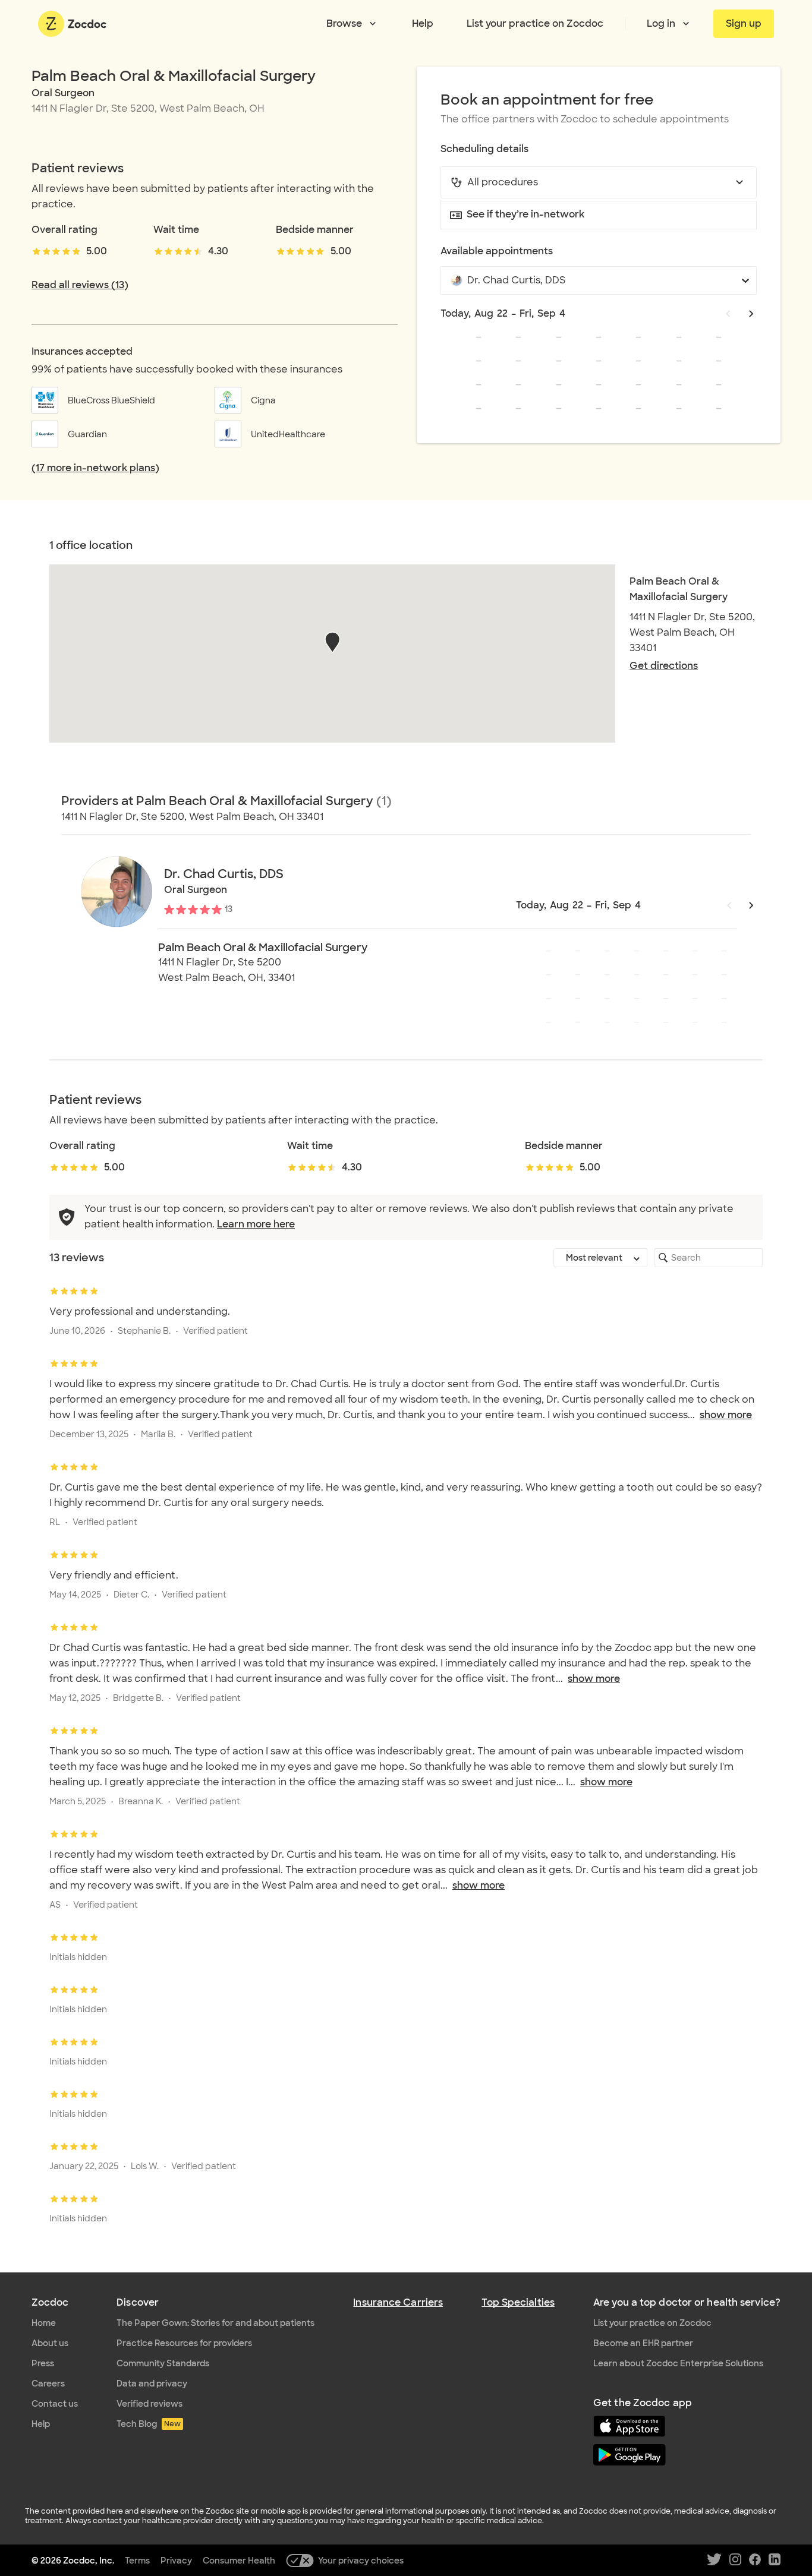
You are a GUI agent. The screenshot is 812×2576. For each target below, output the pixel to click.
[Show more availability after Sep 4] (751, 314)
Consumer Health (239, 2561)
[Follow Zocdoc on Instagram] (735, 2560)
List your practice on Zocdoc (535, 23)
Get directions (664, 666)
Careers (48, 2384)
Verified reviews (150, 2404)
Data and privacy (152, 2384)
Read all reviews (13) (80, 285)
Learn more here (256, 1224)
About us (50, 2343)
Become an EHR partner (643, 2343)
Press (43, 2363)
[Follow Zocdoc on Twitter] (714, 2560)
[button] (333, 642)
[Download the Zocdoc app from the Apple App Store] (687, 2427)
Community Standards (163, 2363)
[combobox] (599, 182)
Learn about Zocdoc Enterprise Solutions (678, 2363)
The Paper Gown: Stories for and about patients (215, 2323)
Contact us (55, 2404)
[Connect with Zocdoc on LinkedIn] (775, 2560)
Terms (137, 2561)
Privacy (176, 2561)
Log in (661, 23)
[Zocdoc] (72, 24)
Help (423, 23)
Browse (344, 23)
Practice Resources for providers (184, 2343)
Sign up (744, 23)
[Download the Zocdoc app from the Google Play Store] (687, 2456)
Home (44, 2323)
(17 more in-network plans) (95, 468)
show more (726, 1415)
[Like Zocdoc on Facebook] (755, 2560)
